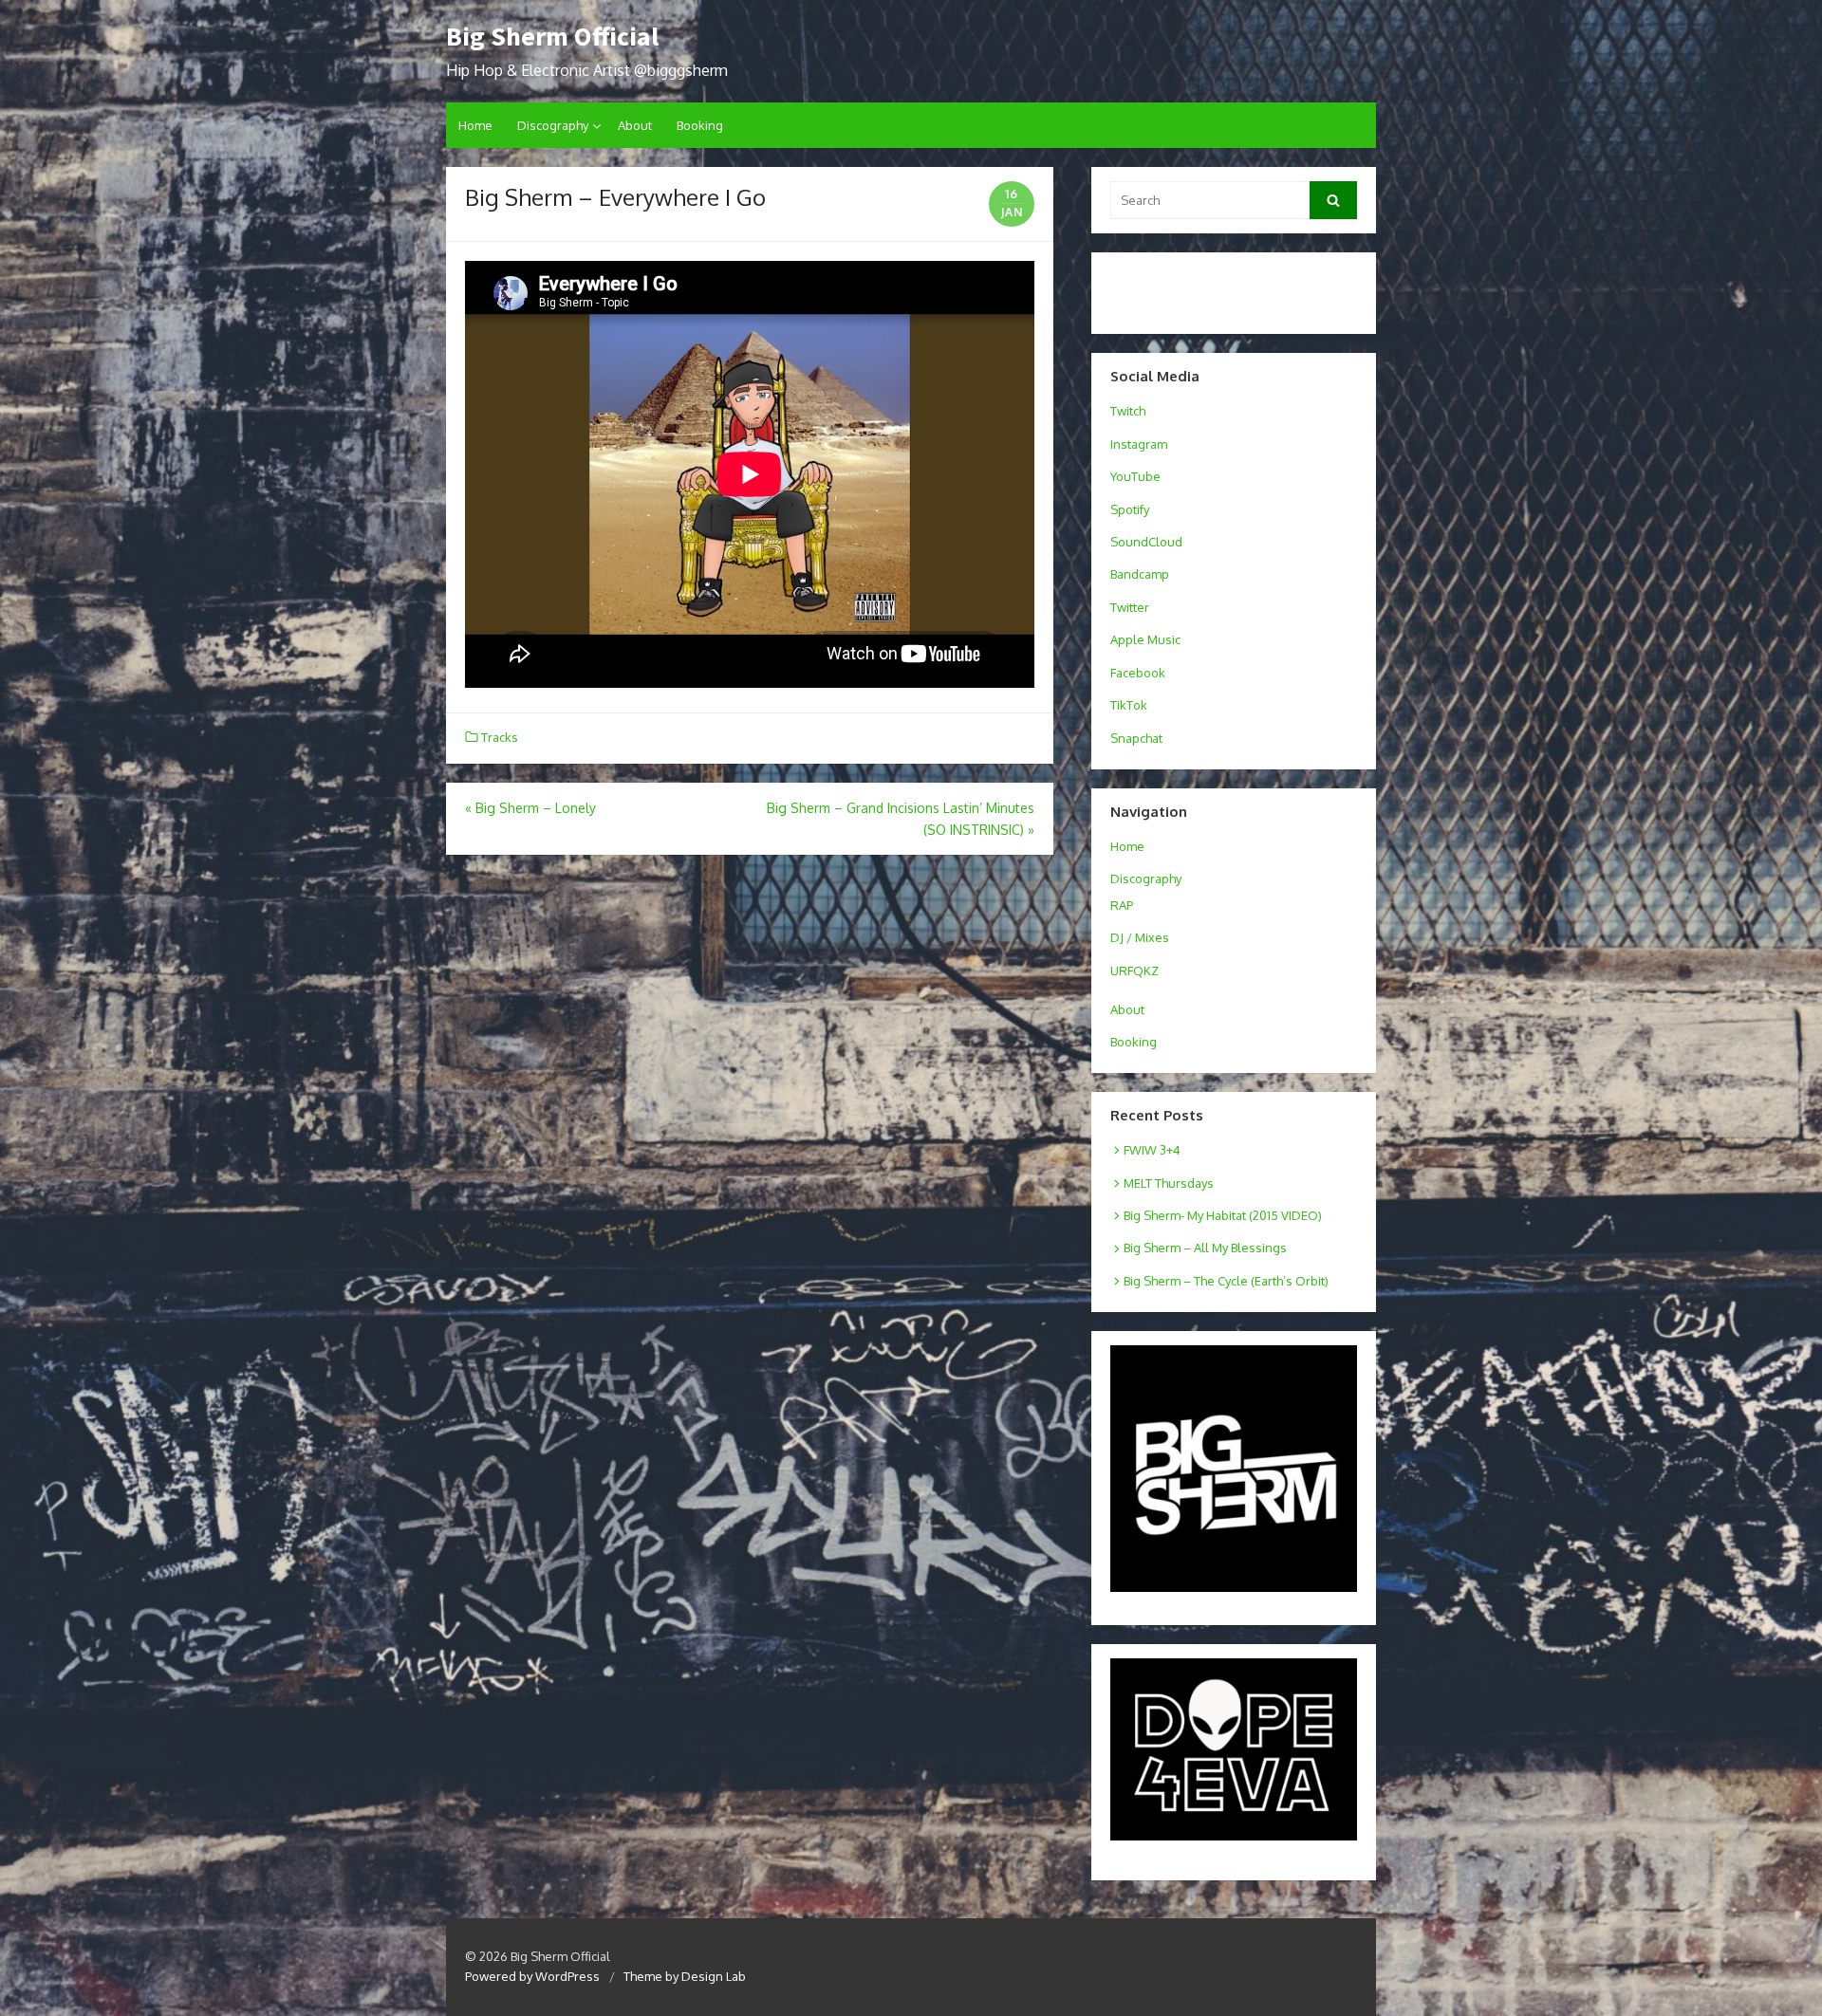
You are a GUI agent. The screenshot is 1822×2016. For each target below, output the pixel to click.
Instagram (1139, 444)
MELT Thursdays (1169, 1183)
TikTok (1129, 705)
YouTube (1135, 476)
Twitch (1128, 411)
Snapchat (1136, 738)
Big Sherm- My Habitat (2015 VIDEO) (1223, 1215)
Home (475, 125)
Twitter (1130, 607)
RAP (1122, 905)
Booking (700, 125)
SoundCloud (1146, 542)
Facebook (1138, 673)
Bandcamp (1140, 574)
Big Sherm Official (552, 36)
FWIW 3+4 (1152, 1150)
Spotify (1130, 509)
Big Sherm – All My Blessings (1205, 1248)
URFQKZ (1134, 971)
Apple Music (1145, 639)
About (635, 125)
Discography (553, 125)
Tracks (500, 737)
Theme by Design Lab (685, 1976)
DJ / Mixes (1140, 937)
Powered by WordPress (532, 1976)
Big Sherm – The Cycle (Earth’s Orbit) (1226, 1281)
